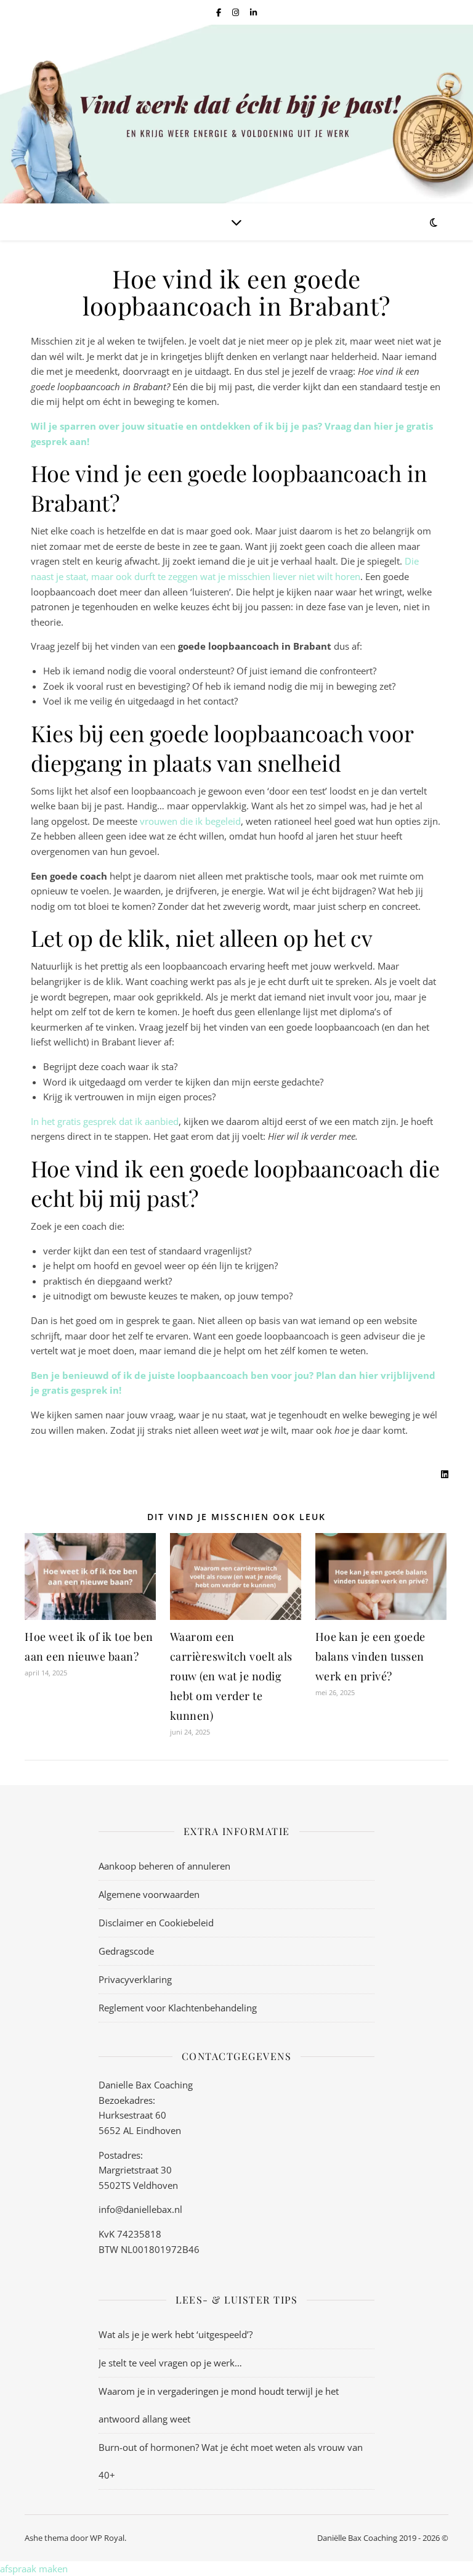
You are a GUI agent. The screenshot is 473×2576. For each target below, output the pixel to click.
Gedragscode (126, 1951)
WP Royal (107, 2538)
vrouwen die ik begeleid (190, 821)
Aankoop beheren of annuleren (164, 1866)
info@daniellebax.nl (140, 2209)
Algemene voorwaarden (149, 1894)
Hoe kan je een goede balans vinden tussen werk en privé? (370, 1656)
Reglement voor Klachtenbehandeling (178, 2008)
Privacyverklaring (135, 1979)
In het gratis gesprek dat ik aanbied (105, 1121)
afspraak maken (34, 2569)
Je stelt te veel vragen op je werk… (170, 2363)
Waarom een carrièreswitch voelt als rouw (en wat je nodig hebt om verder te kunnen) (231, 1676)
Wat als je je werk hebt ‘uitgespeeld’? (176, 2334)
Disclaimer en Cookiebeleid (156, 1923)
